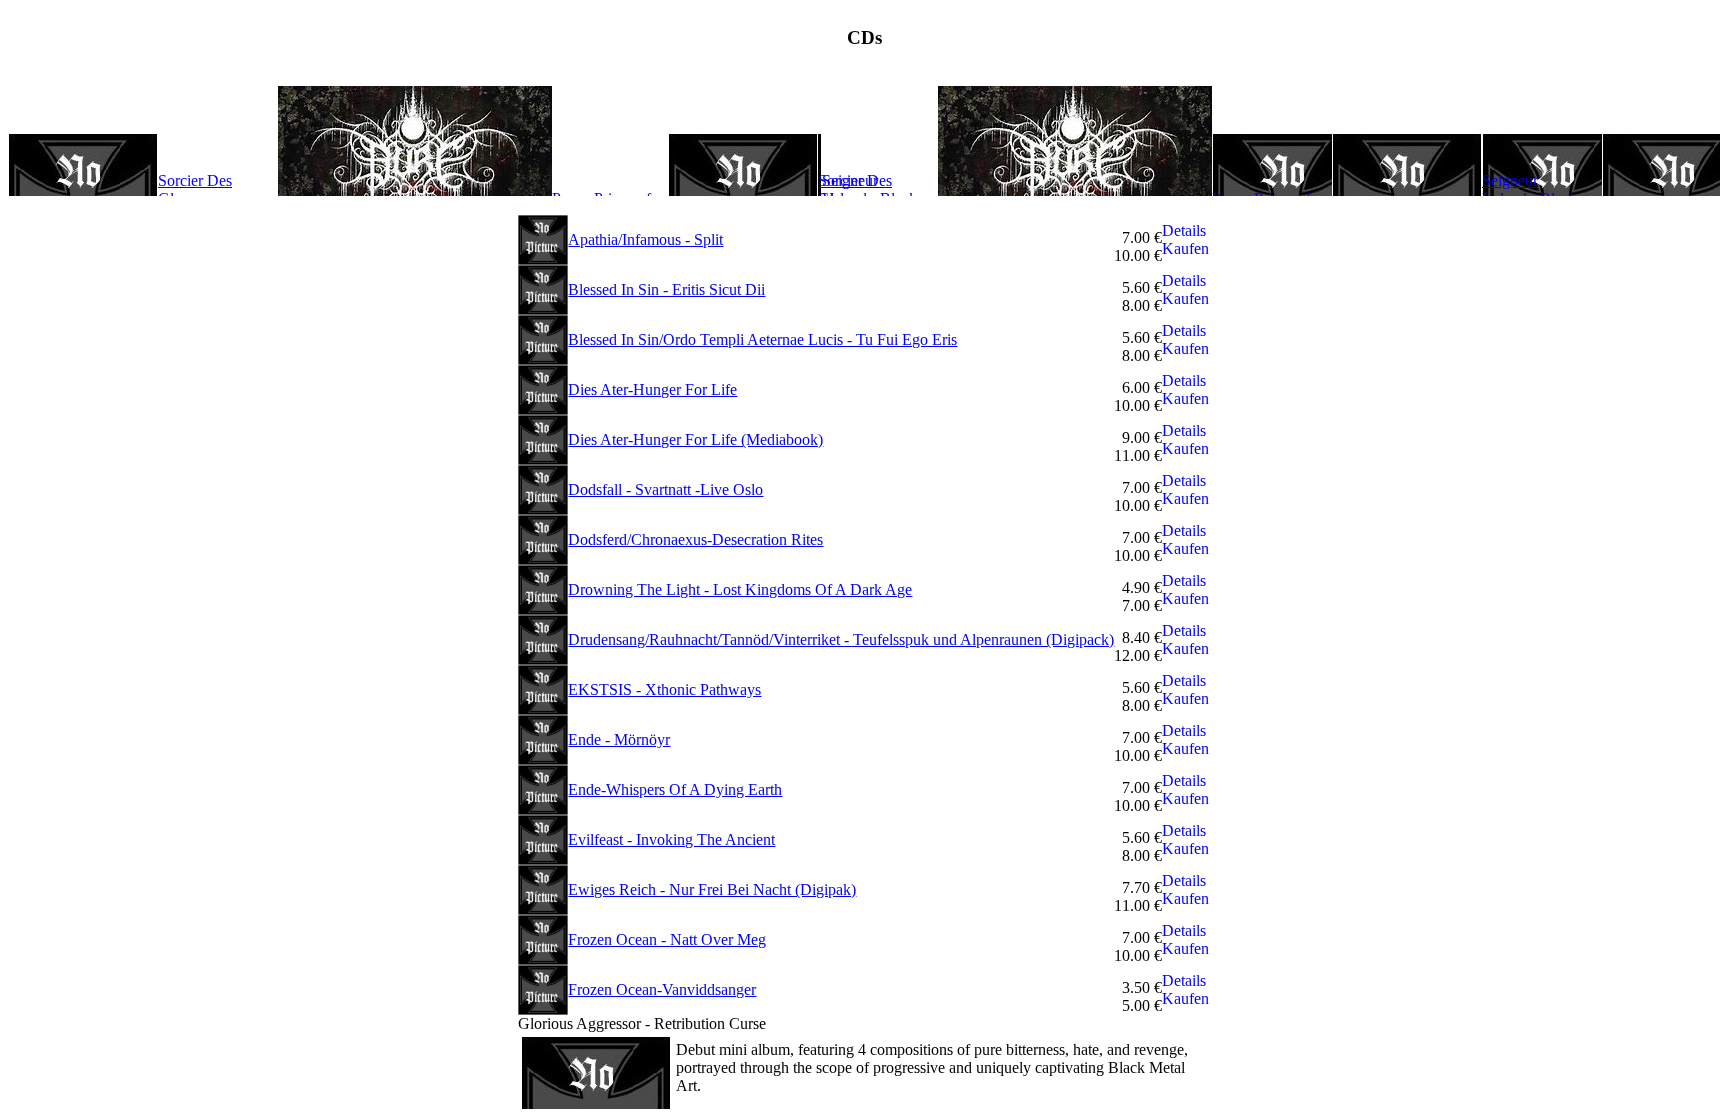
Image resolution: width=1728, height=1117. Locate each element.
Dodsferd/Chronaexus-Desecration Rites (695, 539)
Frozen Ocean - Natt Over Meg (667, 939)
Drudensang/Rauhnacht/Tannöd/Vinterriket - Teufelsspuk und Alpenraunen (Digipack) (841, 639)
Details (1184, 230)
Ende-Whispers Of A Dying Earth (675, 789)
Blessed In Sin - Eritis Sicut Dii (666, 289)
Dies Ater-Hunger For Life (652, 389)
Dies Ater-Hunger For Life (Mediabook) (695, 439)
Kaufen (1185, 248)
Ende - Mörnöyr (619, 739)
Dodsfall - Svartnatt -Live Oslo (665, 489)
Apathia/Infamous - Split (645, 239)
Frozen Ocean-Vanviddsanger (662, 989)
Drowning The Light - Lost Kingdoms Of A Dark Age (740, 589)
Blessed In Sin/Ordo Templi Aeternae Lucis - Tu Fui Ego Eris (762, 339)
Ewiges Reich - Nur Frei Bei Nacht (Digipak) (712, 889)
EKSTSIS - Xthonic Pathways (664, 689)
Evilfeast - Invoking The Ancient (671, 839)
